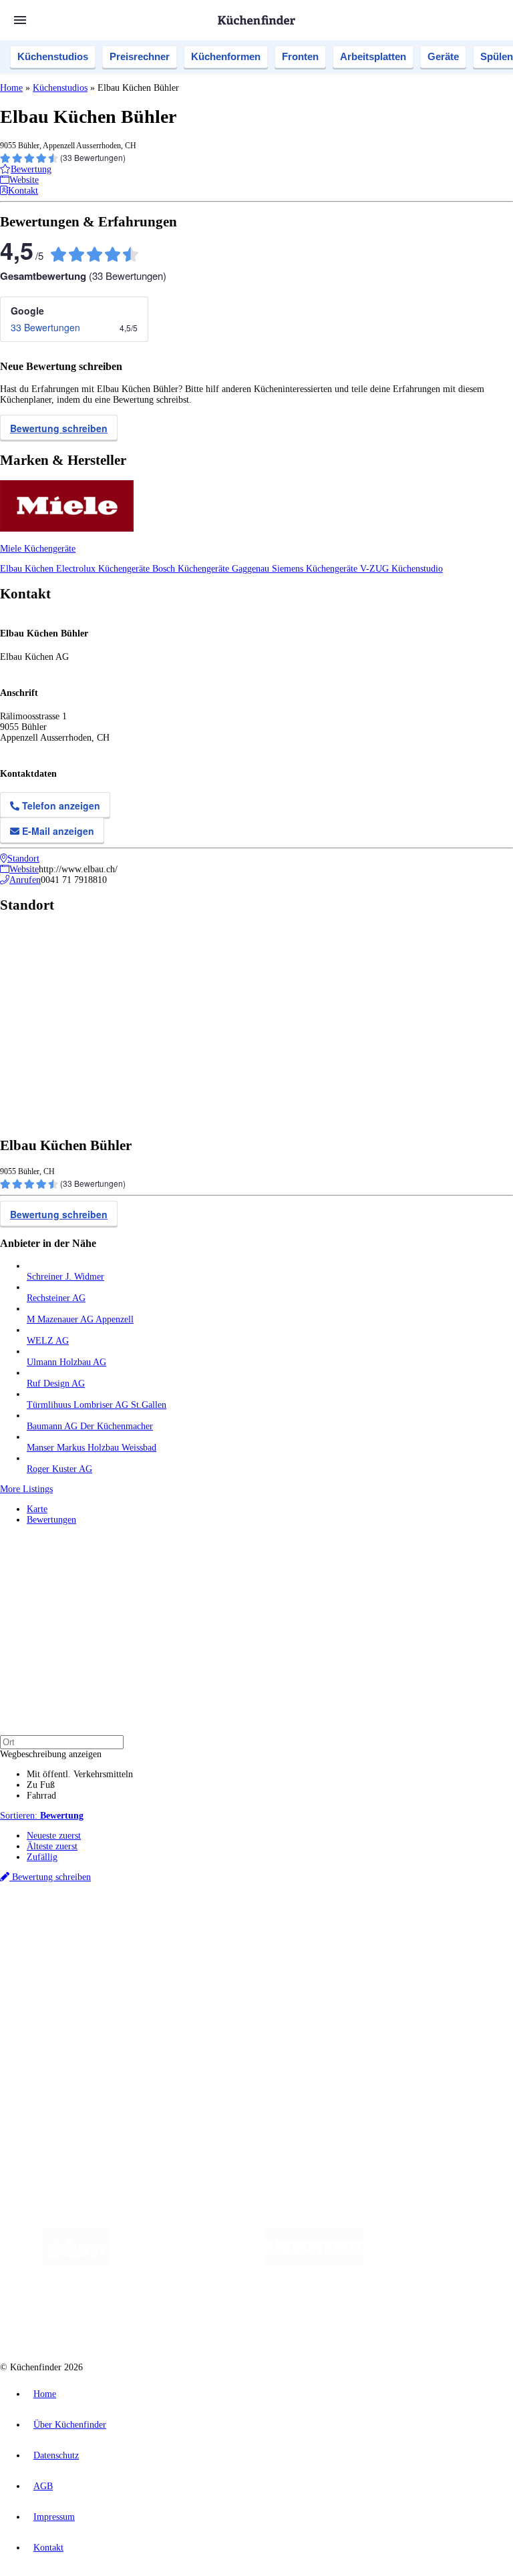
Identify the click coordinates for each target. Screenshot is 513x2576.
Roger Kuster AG (59, 1469)
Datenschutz (56, 2455)
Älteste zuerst (52, 1846)
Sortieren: (42, 1816)
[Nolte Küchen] (171, 2316)
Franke (414, 1924)
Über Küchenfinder (63, 2001)
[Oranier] (446, 2262)
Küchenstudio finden (66, 1902)
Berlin (88, 1924)
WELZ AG (48, 1341)
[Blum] (76, 2262)
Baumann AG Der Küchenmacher (90, 1426)
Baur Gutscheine (341, 1935)
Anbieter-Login (65, 2079)
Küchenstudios (53, 56)
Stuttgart (385, 1924)
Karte (37, 1509)
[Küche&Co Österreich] (347, 2316)
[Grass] (187, 2262)
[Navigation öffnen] (20, 20)
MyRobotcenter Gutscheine (415, 1935)
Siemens (442, 1924)
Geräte (443, 56)
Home (11, 88)
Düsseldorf (296, 1924)
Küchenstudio (417, 569)
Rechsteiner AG (56, 1298)
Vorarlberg (186, 1924)
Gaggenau (252, 569)
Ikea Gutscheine (92, 1935)
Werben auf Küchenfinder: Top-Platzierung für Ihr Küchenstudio (150, 2057)
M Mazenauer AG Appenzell (80, 1319)
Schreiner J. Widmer (65, 1277)
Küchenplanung (56, 1969)
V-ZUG (376, 569)
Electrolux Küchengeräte (104, 569)
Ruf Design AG (56, 1384)
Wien (266, 1924)
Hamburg (117, 1924)
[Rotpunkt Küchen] (248, 2316)
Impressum (54, 2517)
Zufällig (42, 1857)
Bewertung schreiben (59, 428)
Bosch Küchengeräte (192, 569)
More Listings (26, 1489)
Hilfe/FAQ (47, 2012)
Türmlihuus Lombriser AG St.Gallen (97, 1405)
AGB (43, 2486)
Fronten (300, 56)
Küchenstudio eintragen (71, 2068)
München (151, 1924)
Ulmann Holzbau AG (66, 1362)
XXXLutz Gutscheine (156, 1935)
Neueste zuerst (54, 1836)
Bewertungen (51, 1520)
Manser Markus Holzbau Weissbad (92, 1448)
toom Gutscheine (284, 1935)
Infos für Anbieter (61, 2047)
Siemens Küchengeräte (316, 569)
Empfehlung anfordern (70, 1912)
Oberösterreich (230, 1924)
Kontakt (48, 2548)
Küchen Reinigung (62, 1980)
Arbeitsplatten (373, 56)
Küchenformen (226, 56)
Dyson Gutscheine (224, 1935)
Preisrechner (140, 56)
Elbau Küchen (28, 569)
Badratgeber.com (58, 2023)
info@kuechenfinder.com (241, 2103)
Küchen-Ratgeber (59, 1991)
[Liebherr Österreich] (315, 2262)
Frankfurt (333, 1924)
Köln (360, 1924)
